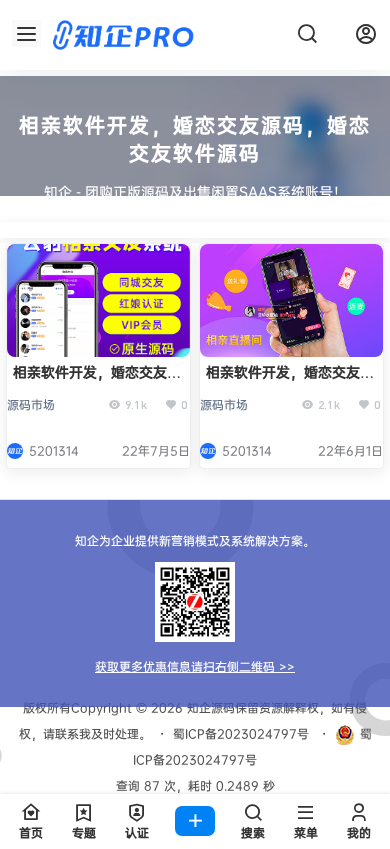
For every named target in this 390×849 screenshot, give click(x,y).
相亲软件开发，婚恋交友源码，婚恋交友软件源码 (290, 381)
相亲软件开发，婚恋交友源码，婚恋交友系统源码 (97, 381)
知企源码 (209, 707)
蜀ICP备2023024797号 (241, 733)
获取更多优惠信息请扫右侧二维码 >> (195, 666)
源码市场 (31, 404)
